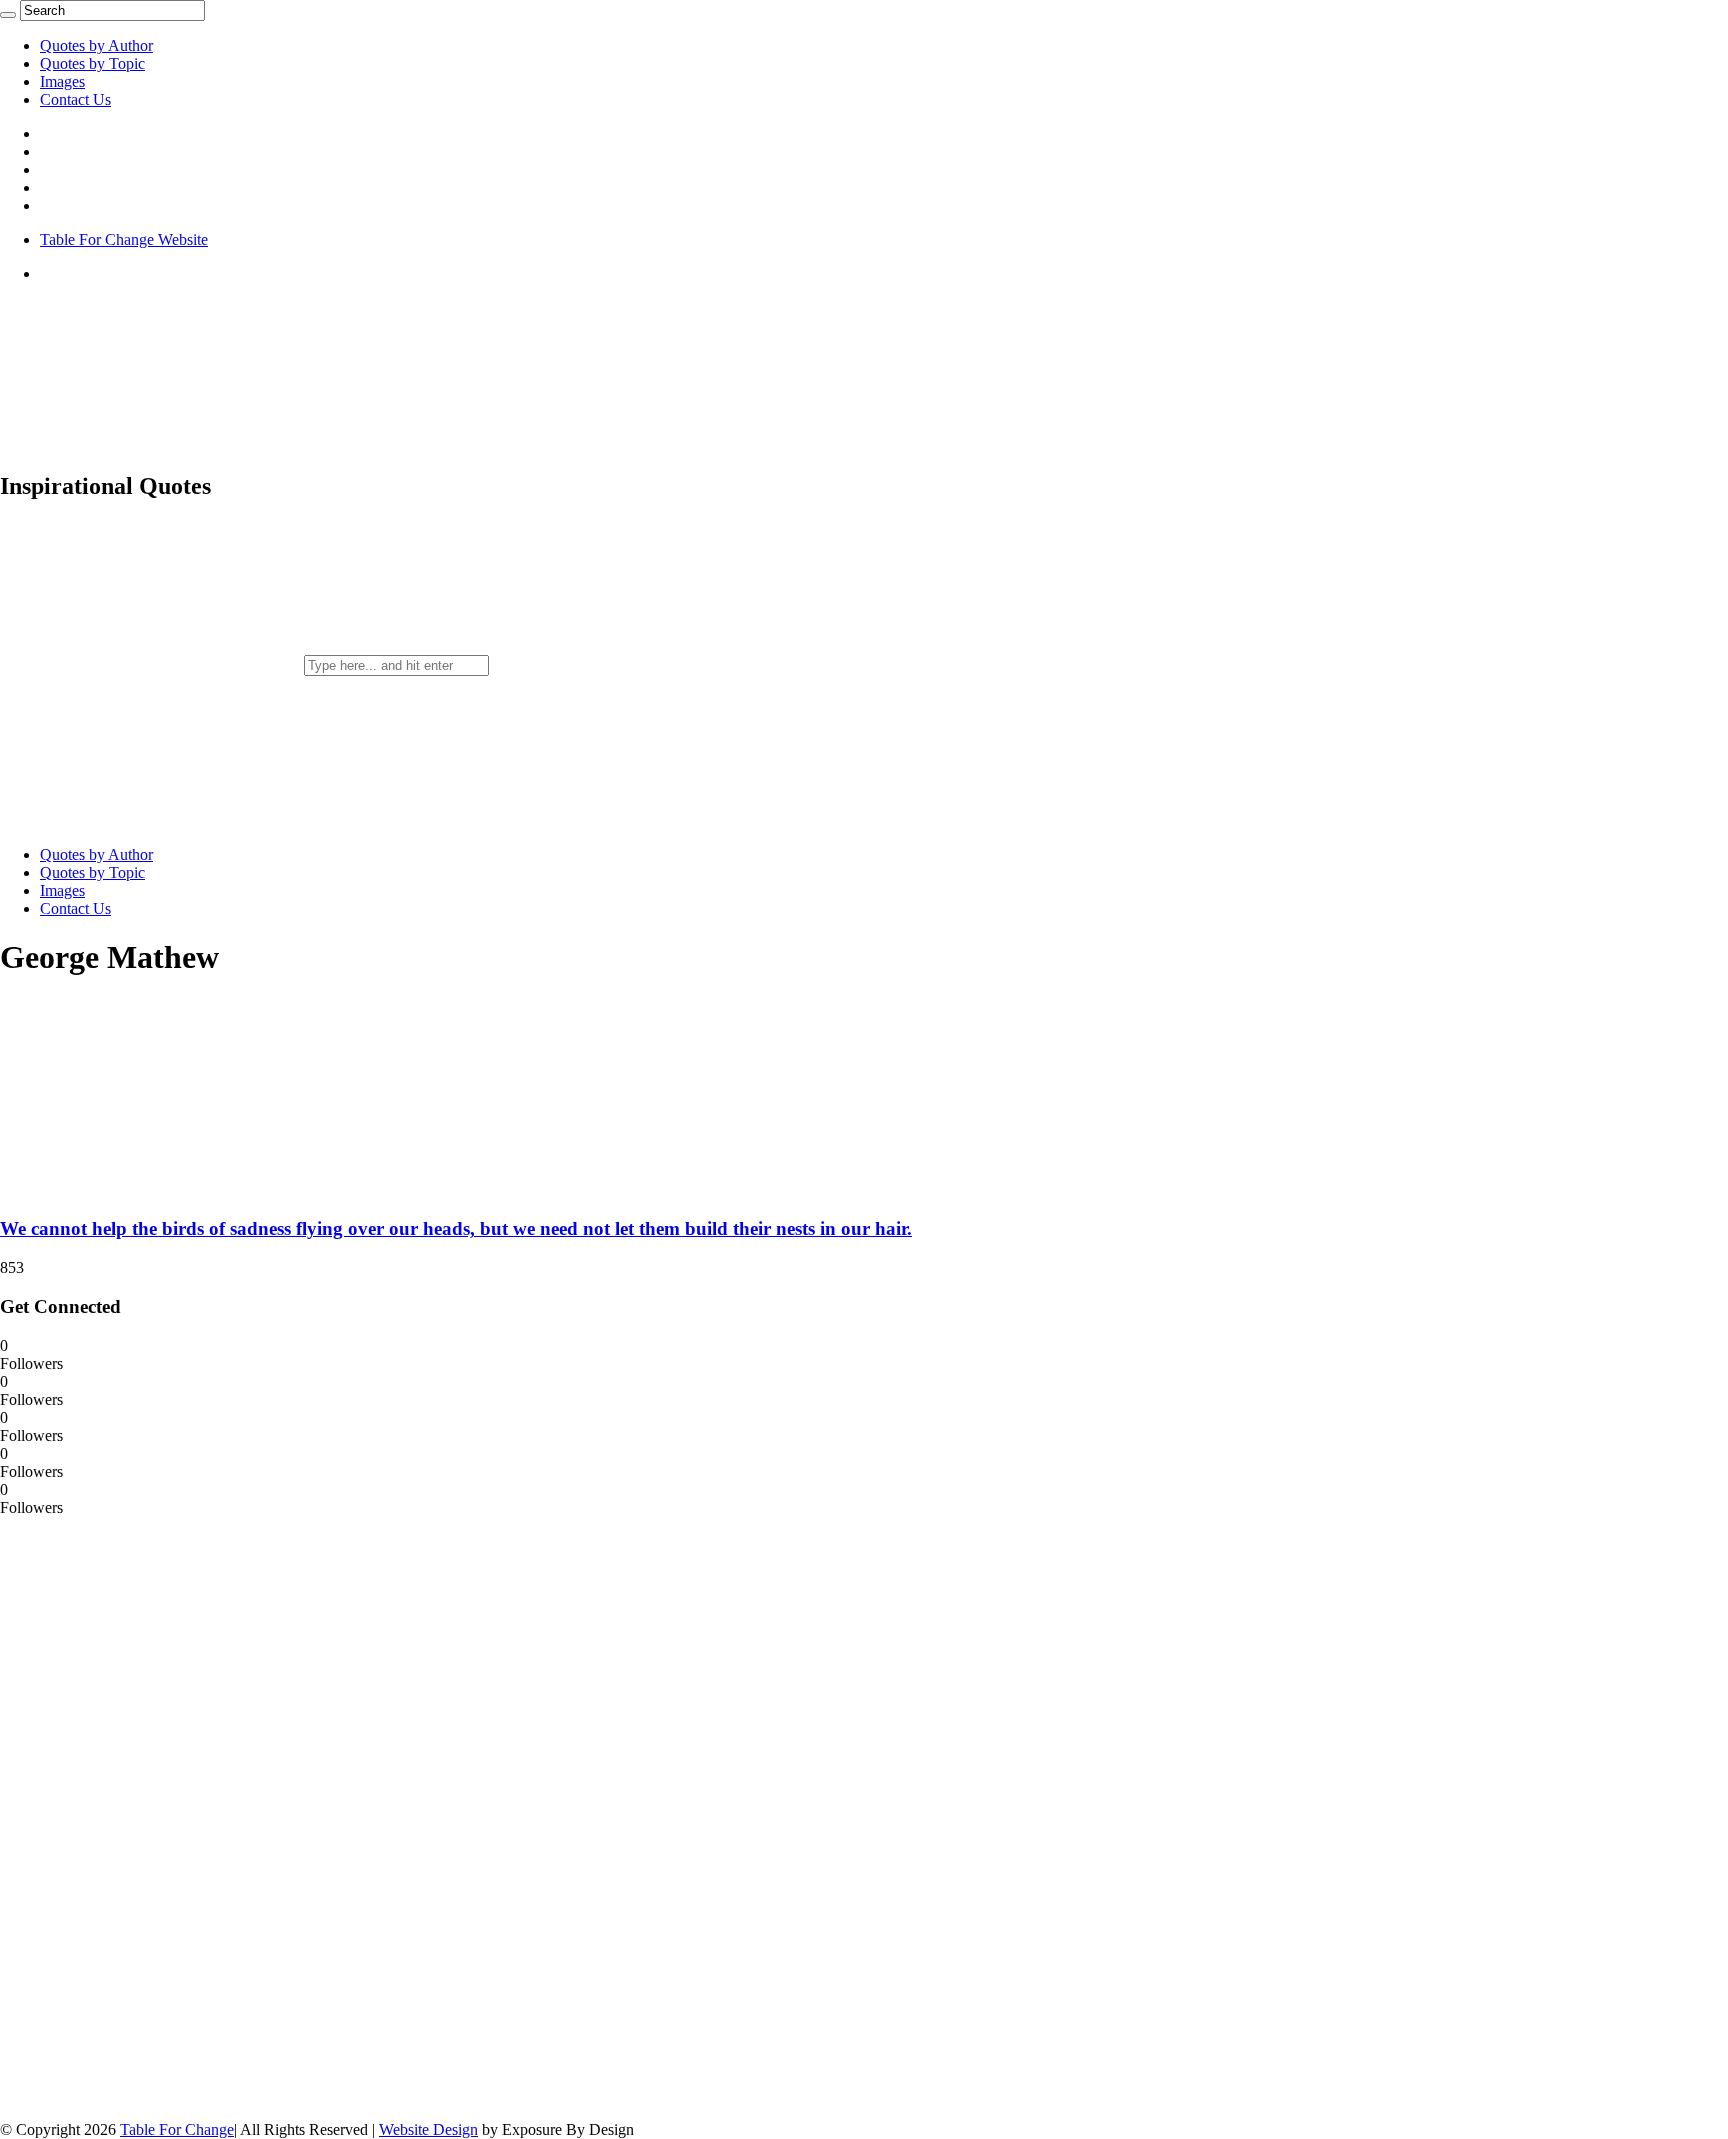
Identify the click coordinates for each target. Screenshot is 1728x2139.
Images (62, 81)
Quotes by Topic (92, 63)
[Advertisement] (150, 1817)
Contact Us (75, 99)
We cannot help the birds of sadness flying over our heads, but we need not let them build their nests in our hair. (456, 1228)
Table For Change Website (124, 239)
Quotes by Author (96, 45)
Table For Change (177, 2129)
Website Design (428, 2129)
